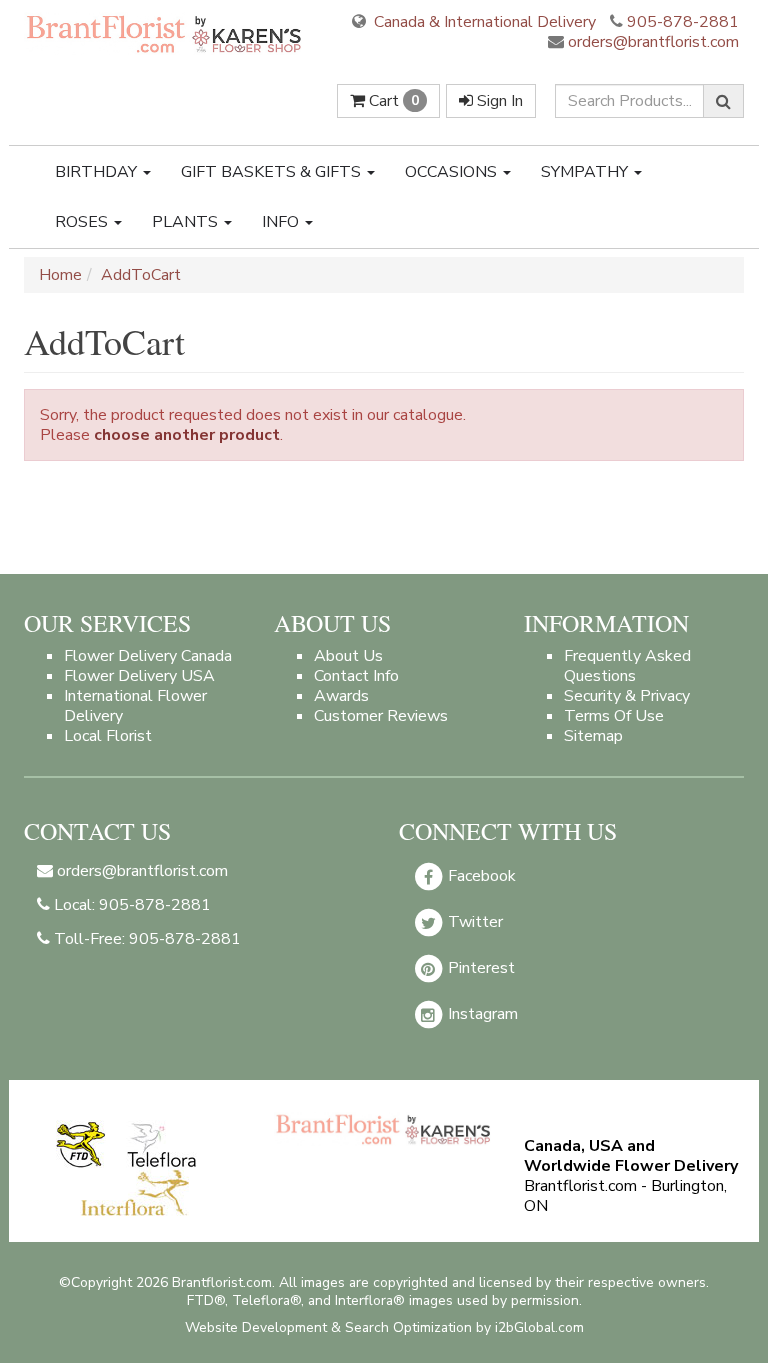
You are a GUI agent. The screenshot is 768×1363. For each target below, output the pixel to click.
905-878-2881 (683, 22)
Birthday (98, 172)
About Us (348, 656)
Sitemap (593, 736)
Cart (392, 101)
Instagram (481, 1014)
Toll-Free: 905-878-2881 (145, 939)
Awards (341, 696)
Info (282, 222)
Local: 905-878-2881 (130, 905)
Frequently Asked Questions (627, 666)
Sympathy (586, 172)
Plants (187, 222)
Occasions (453, 172)
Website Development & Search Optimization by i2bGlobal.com (384, 1327)
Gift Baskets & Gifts (273, 172)
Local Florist (108, 736)
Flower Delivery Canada (148, 656)
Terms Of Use (614, 716)
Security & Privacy (627, 696)
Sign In (498, 101)
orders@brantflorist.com (651, 42)
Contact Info (356, 676)
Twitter (473, 922)
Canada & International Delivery (483, 22)
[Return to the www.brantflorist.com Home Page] (165, 33)
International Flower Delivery (135, 706)
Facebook (480, 876)
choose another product (187, 435)
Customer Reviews (381, 716)
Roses (83, 222)
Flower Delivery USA (139, 676)
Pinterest (479, 968)
